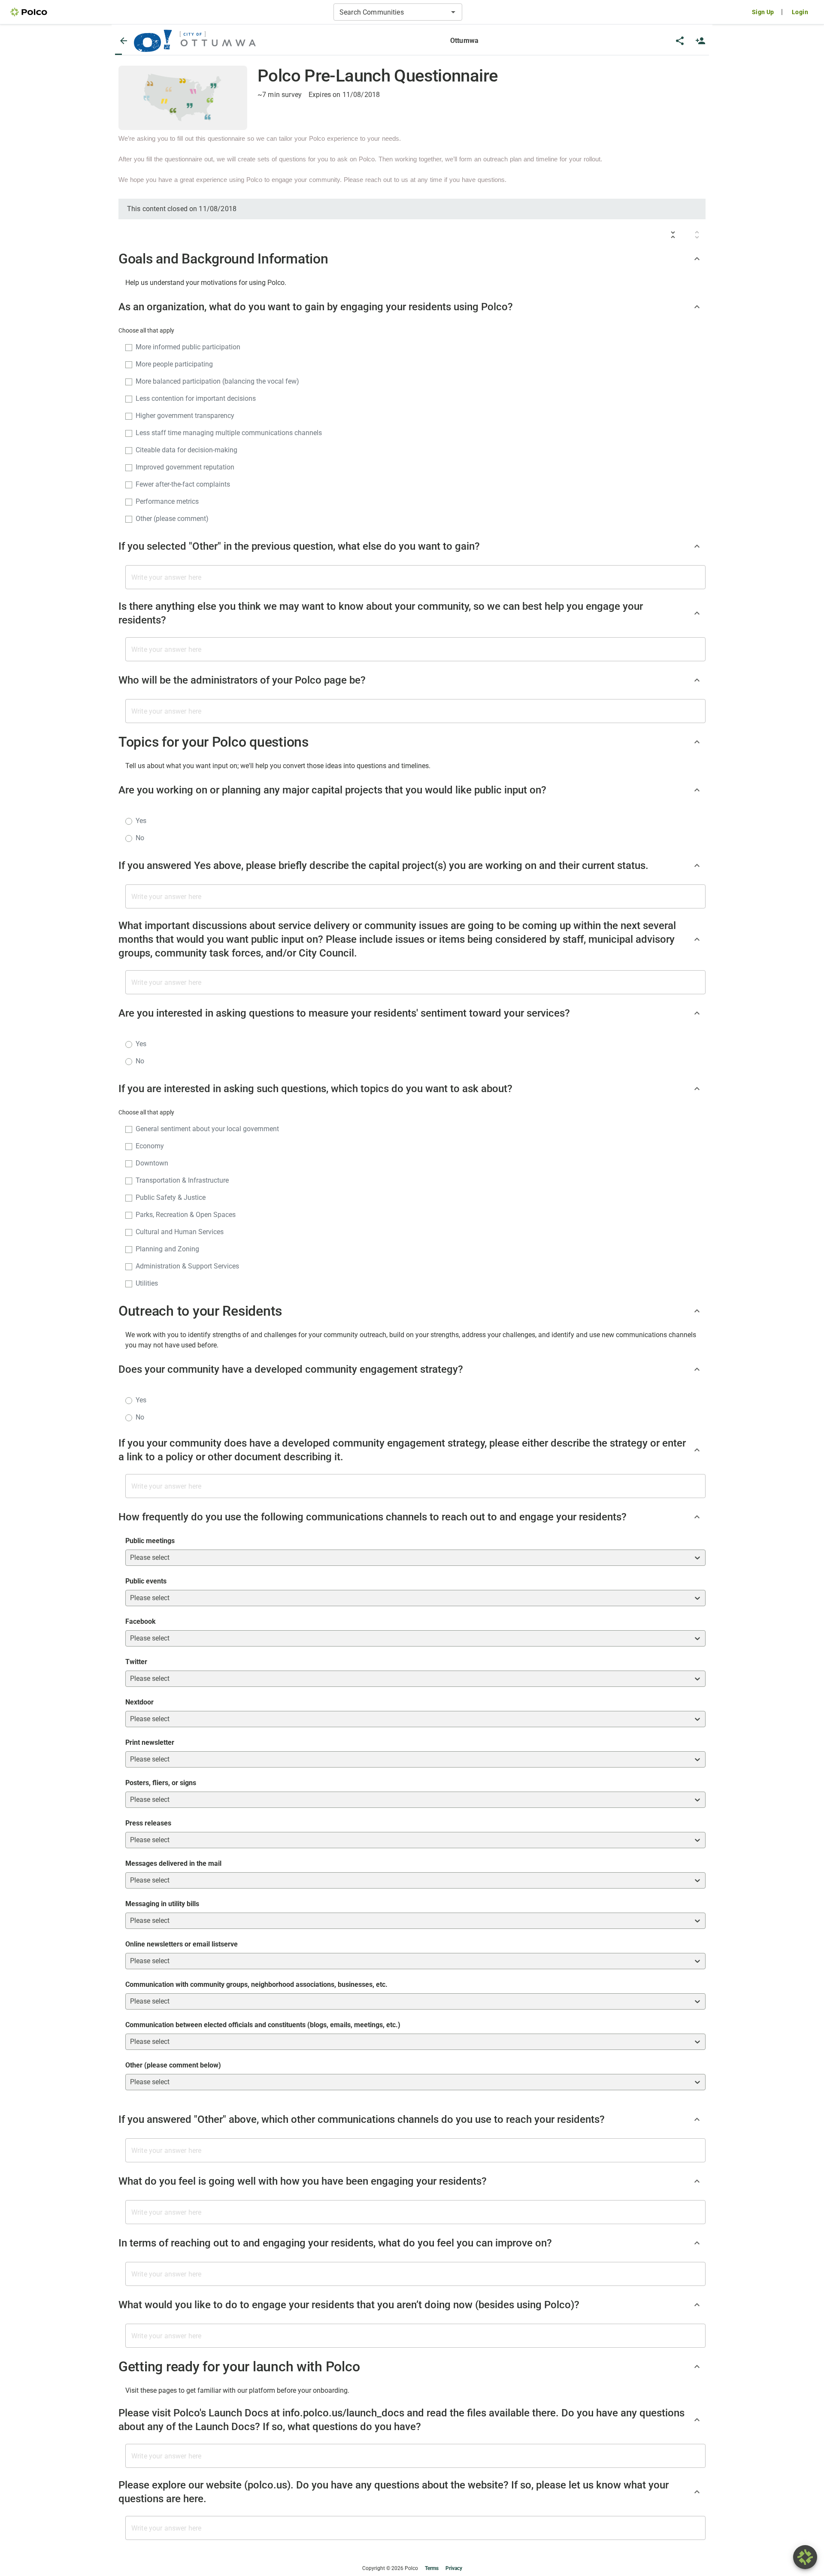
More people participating (174, 364)
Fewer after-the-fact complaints (183, 484)
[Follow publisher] (700, 41)
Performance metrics (167, 501)
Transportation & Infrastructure (182, 1180)
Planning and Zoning (167, 1249)
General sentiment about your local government (207, 1129)
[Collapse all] (673, 235)
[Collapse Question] (697, 307)
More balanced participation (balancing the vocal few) (217, 381)
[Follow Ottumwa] (700, 41)
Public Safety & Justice (171, 1197)
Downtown (152, 1163)
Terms (432, 2568)
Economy (150, 1146)
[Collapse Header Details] (697, 259)
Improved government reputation (185, 467)
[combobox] (391, 12)
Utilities (147, 1283)
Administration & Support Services (187, 1266)
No (140, 838)
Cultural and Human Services (180, 1232)
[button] (195, 41)
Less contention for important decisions (196, 398)
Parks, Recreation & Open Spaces (186, 1215)
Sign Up (763, 12)
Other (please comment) (172, 519)
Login (800, 12)
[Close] (124, 41)
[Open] (453, 12)
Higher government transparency (185, 416)
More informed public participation (188, 347)
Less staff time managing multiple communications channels (229, 433)
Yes (141, 821)
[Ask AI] (805, 2557)
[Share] (680, 41)
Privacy (454, 2568)
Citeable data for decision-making (186, 450)
